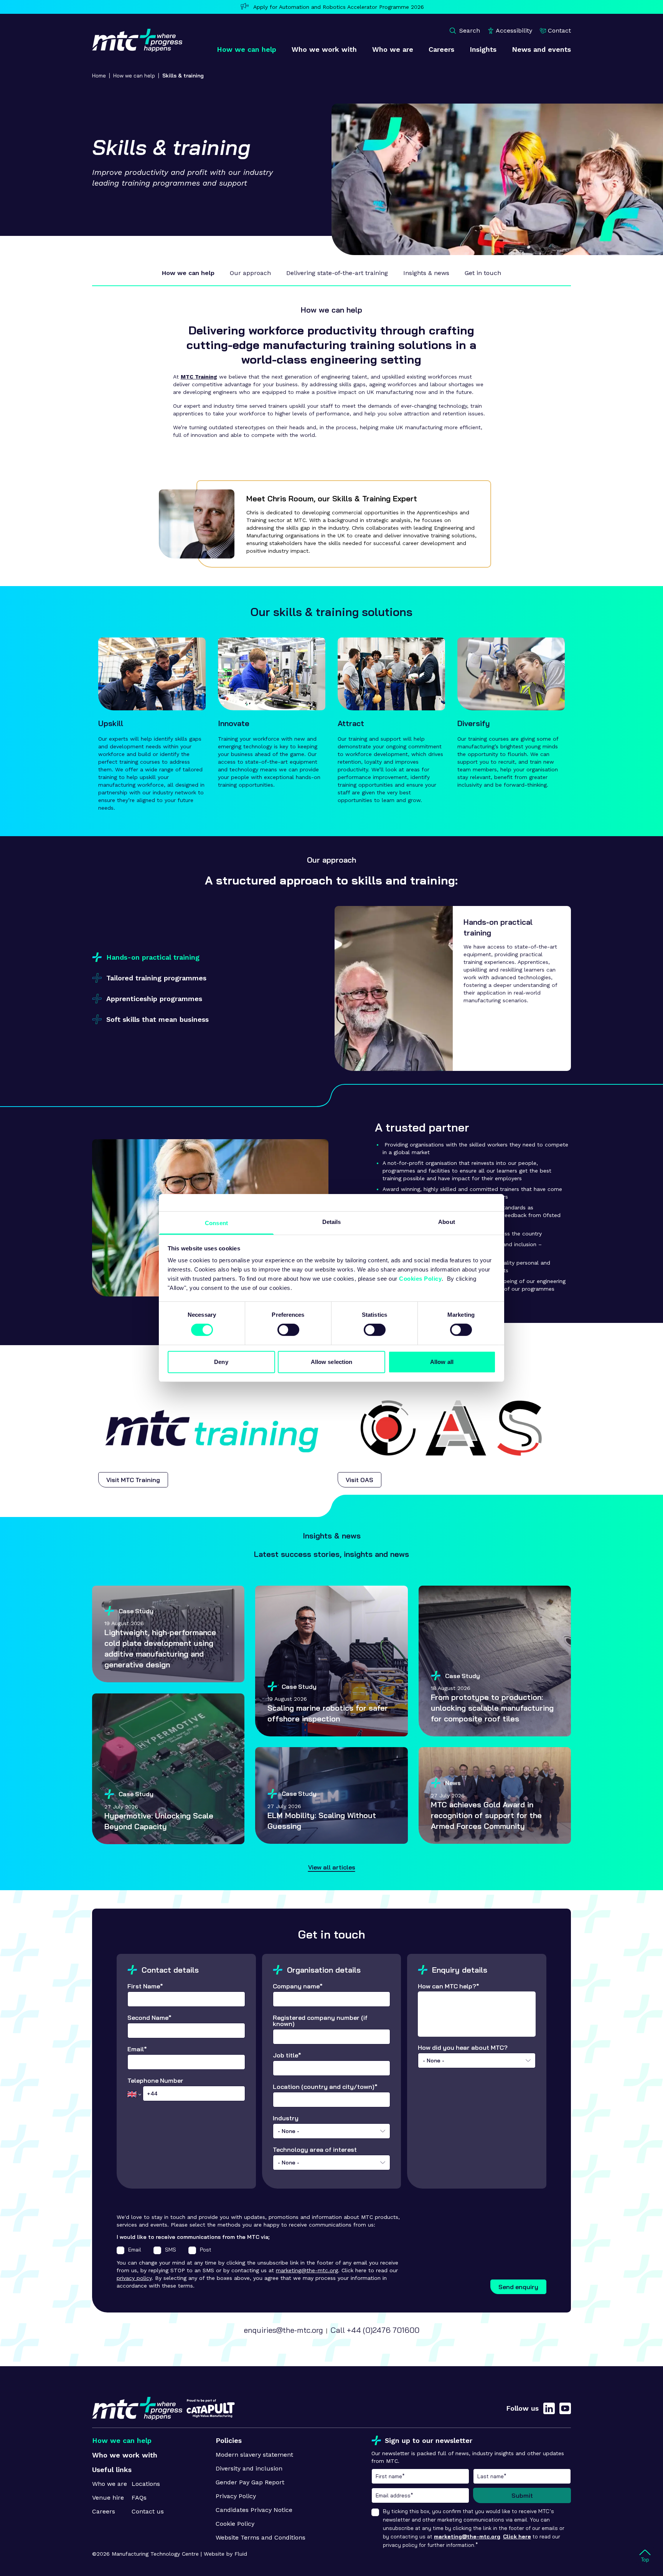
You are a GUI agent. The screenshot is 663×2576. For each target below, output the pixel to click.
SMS (171, 2250)
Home (99, 76)
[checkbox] (120, 2250)
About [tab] (447, 1222)
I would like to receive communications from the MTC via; (193, 2237)
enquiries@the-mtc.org (284, 2330)
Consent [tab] (216, 1223)
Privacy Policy (236, 2496)
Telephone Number (155, 2081)
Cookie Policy (235, 2524)
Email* (137, 2049)
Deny (221, 1362)
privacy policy (134, 2278)
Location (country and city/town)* (325, 2087)
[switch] (288, 1330)
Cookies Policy (420, 1279)
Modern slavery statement (254, 2455)
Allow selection (332, 1362)
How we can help (134, 76)
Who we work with (125, 2455)
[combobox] (332, 2131)
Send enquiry (518, 2287)
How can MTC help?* (449, 1986)
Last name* (522, 2476)
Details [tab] (332, 1222)
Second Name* (149, 2018)
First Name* (145, 1986)
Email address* (420, 2495)
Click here (517, 2536)
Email (135, 2250)
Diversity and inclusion (249, 2468)
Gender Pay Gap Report (250, 2482)
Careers (104, 2511)
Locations (146, 2484)
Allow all (442, 1362)
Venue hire (108, 2498)
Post (206, 2250)
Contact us (148, 2511)
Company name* (298, 1986)
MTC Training (199, 377)
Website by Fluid (225, 2554)
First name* (420, 2476)
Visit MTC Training (133, 1480)
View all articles (332, 1867)
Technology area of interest (315, 2156)
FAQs (139, 2498)
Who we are (110, 2484)
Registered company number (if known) (320, 2021)
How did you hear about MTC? (463, 2054)
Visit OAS (360, 1480)
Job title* (287, 2056)
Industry (286, 2125)
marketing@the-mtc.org (307, 2270)
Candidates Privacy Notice (254, 2510)
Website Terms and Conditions (261, 2537)
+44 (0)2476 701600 (383, 2330)
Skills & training (183, 76)
